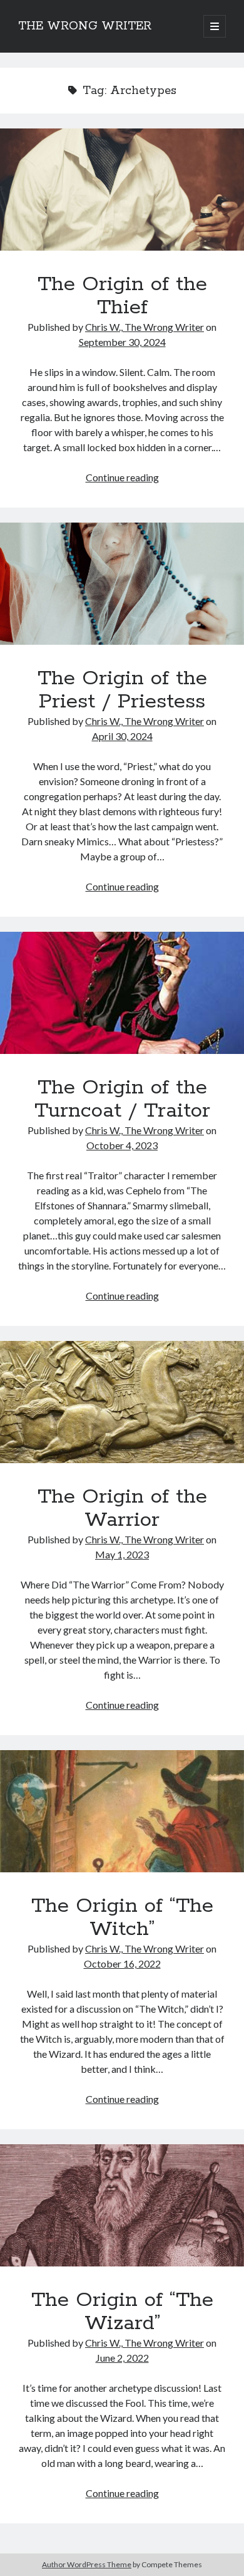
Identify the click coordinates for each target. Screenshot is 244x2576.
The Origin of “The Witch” (122, 1811)
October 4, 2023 (122, 1145)
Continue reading (122, 477)
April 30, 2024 (122, 736)
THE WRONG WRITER (85, 26)
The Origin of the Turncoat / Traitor (122, 993)
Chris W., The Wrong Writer (145, 327)
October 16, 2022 (122, 1963)
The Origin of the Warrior (122, 1402)
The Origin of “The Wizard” (122, 2205)
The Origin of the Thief (122, 190)
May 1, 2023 (122, 1554)
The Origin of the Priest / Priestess (122, 584)
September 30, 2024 (122, 342)
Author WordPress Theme (87, 2564)
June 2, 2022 (122, 2358)
